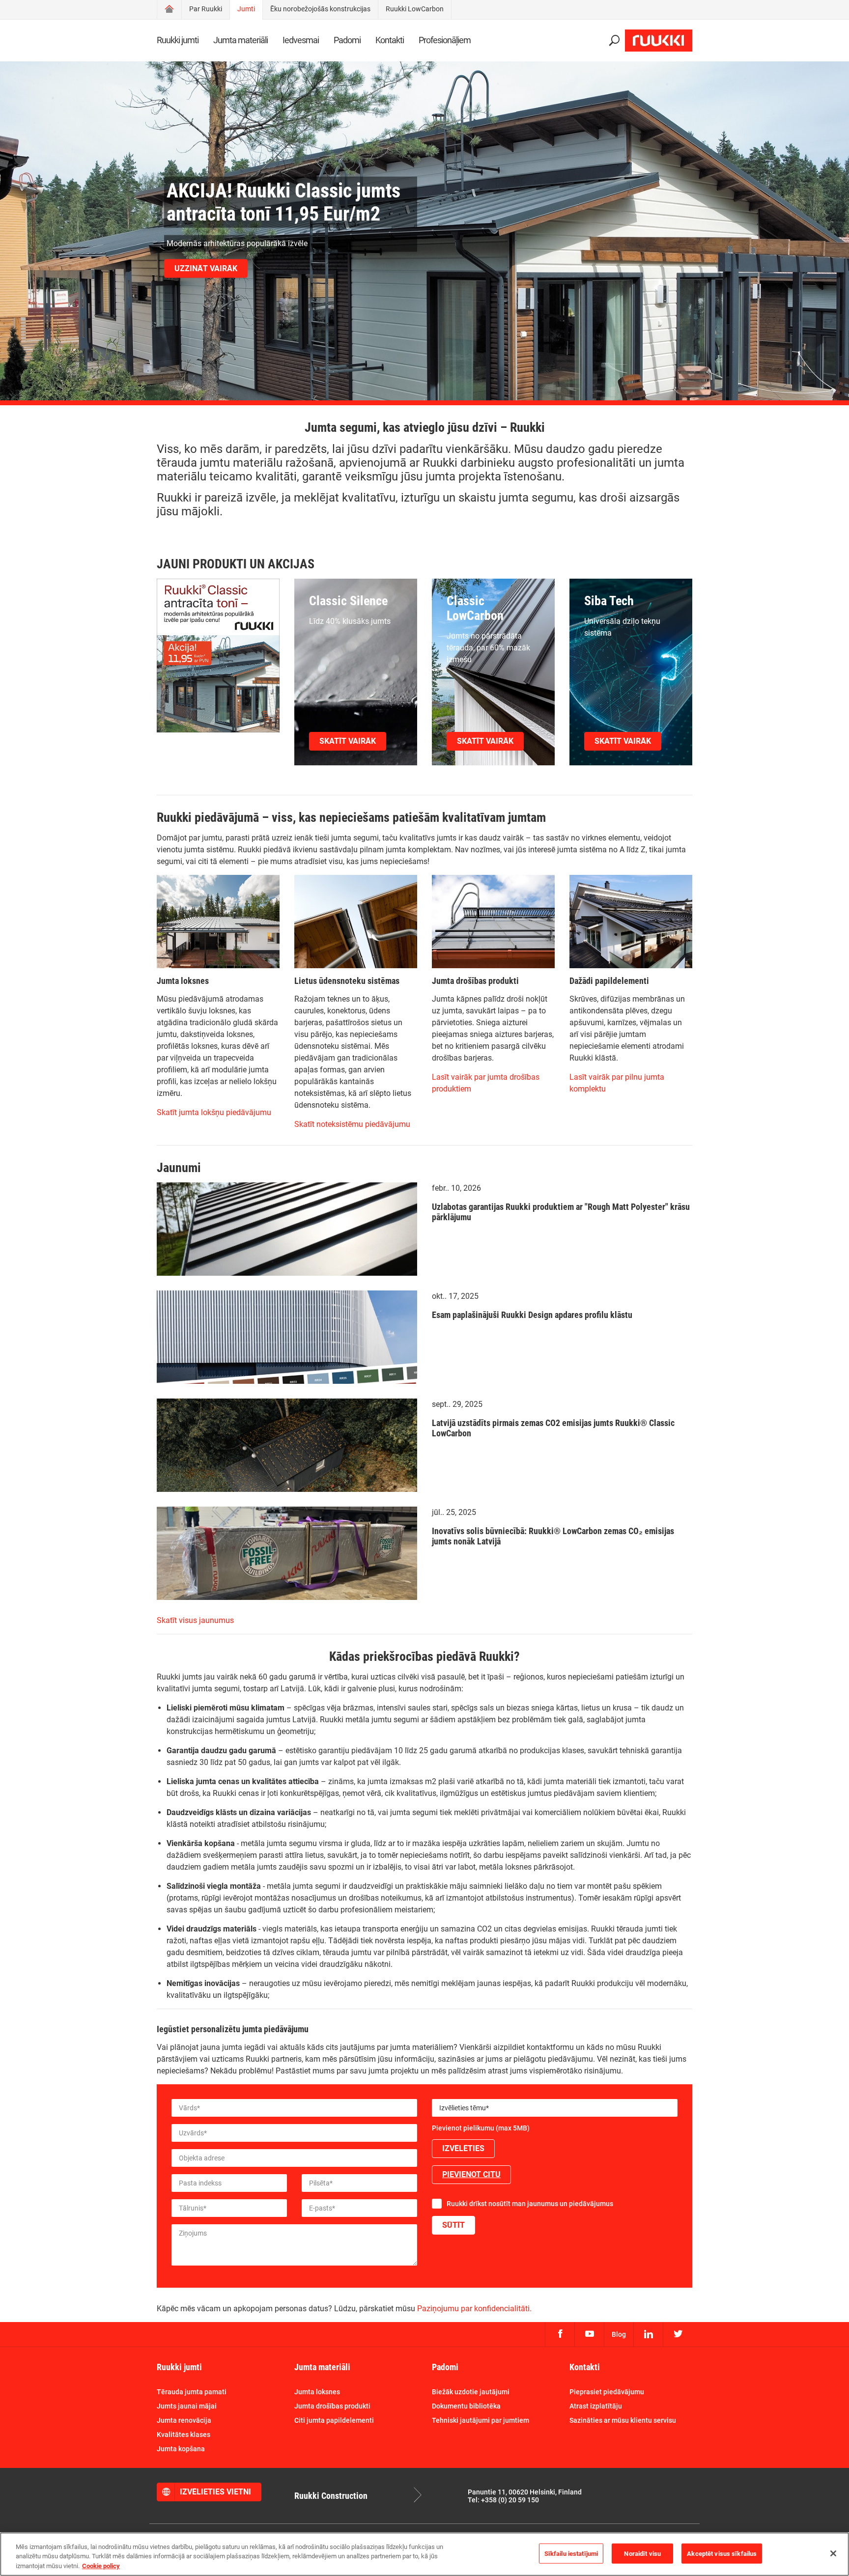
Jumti (246, 9)
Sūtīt (453, 2225)
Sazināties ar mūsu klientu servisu (623, 2420)
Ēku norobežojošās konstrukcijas (320, 9)
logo (659, 41)
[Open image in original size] (218, 657)
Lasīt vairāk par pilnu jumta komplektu (617, 1083)
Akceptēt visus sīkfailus (722, 2553)
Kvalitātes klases (184, 2435)
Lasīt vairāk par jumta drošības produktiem (486, 1083)
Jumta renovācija (184, 2420)
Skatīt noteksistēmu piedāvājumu (352, 1124)
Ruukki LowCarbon (415, 9)
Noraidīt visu (642, 2553)
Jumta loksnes (317, 2392)
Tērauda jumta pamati (192, 2392)
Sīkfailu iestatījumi (571, 2553)
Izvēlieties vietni (215, 2492)
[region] (424, 2554)
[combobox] (555, 2108)
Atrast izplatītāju (596, 2406)
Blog (619, 2334)
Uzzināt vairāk (206, 268)
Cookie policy (101, 2566)
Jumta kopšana (181, 2449)
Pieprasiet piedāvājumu (607, 2392)
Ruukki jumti (178, 40)
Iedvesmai (301, 40)
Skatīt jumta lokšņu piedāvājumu (214, 1112)
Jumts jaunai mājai (187, 2406)
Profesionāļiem (445, 40)
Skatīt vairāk (348, 741)
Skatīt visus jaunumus (195, 1620)
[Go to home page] (169, 10)
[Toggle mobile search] (614, 41)
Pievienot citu (471, 2174)
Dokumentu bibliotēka (466, 2406)
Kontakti (390, 40)
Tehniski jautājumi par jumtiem (481, 2420)
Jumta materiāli (241, 40)
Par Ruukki (206, 9)
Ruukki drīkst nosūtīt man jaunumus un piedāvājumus (530, 2204)
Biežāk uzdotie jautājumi (471, 2392)
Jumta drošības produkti (332, 2406)
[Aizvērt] (833, 2553)
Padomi (347, 40)
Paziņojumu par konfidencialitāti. (474, 2309)
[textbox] (555, 2108)
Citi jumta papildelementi (334, 2420)
